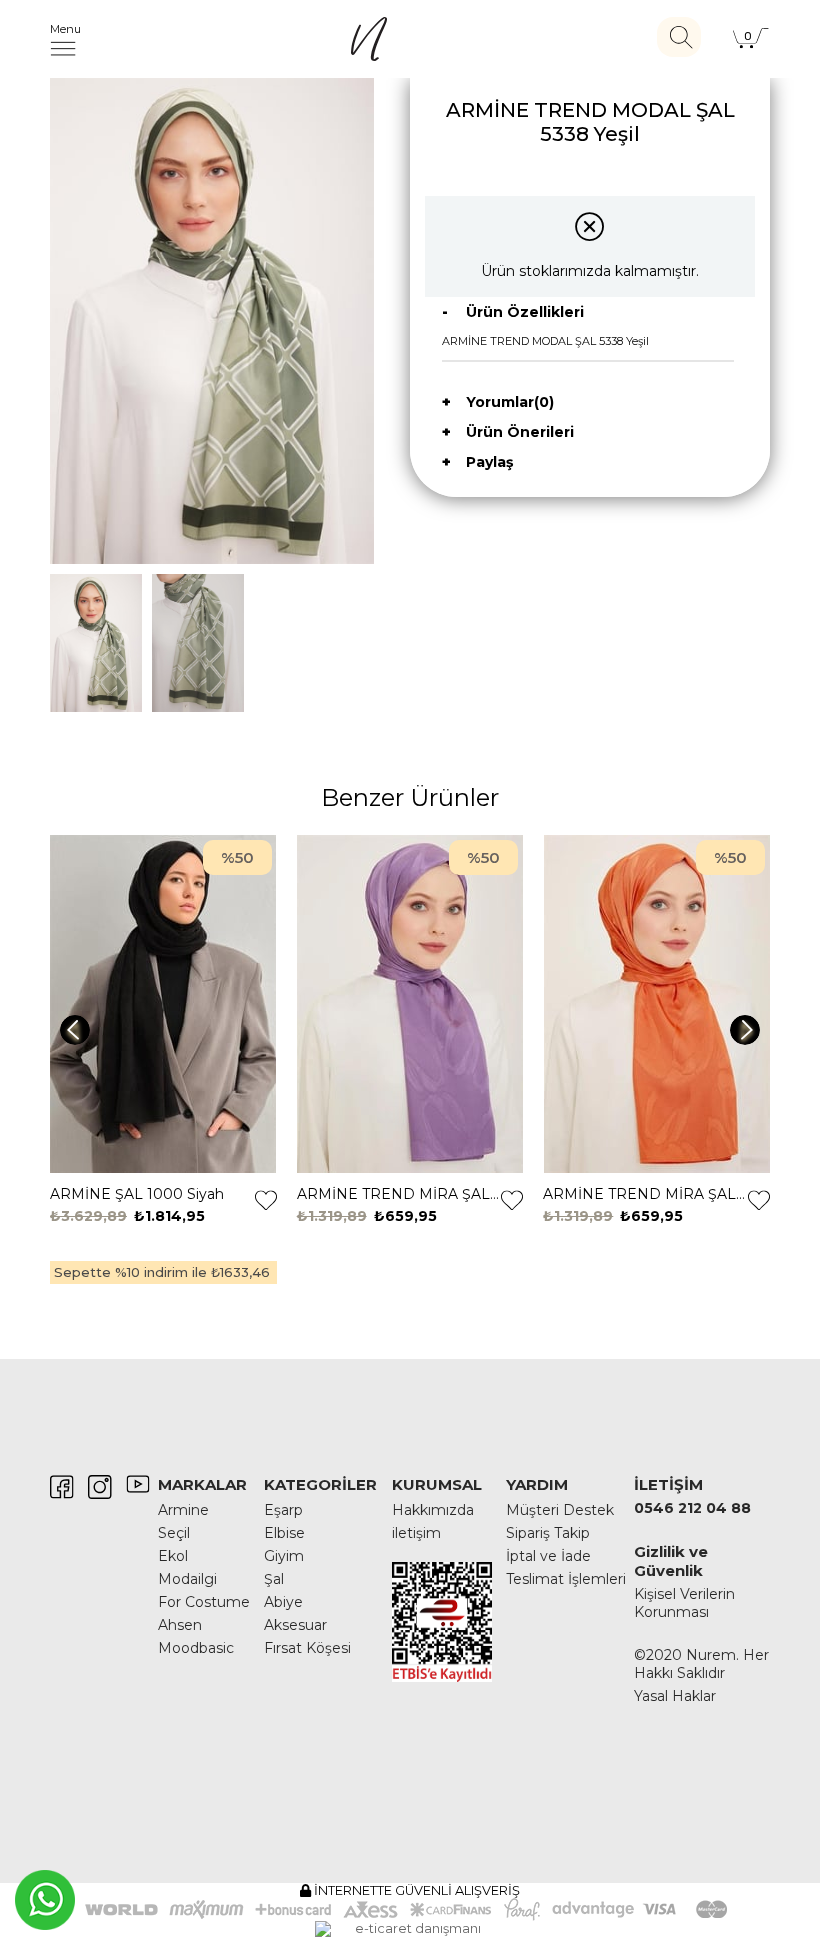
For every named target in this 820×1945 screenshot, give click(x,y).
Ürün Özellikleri (525, 312)
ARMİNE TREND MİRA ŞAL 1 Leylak (399, 1194)
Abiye (283, 1602)
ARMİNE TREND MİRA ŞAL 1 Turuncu (645, 1194)
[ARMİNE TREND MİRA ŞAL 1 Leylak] (410, 1005)
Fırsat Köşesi (307, 1648)
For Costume (204, 1602)
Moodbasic (196, 1648)
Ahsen (180, 1625)
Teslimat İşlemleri (566, 1579)
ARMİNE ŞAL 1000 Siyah (137, 1194)
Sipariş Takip (548, 1533)
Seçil (174, 1533)
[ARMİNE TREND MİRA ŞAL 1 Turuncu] (656, 1005)
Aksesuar (295, 1625)
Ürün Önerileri (520, 432)
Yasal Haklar (675, 1696)
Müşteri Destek (560, 1510)
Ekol (173, 1556)
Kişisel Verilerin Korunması (684, 1603)
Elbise (284, 1533)
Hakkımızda (433, 1510)
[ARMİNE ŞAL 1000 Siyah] (163, 1005)
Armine (183, 1510)
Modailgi (187, 1579)
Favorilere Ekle (266, 1200)
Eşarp (283, 1510)
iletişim (416, 1533)
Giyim (284, 1556)
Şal (274, 1579)
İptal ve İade (548, 1556)
